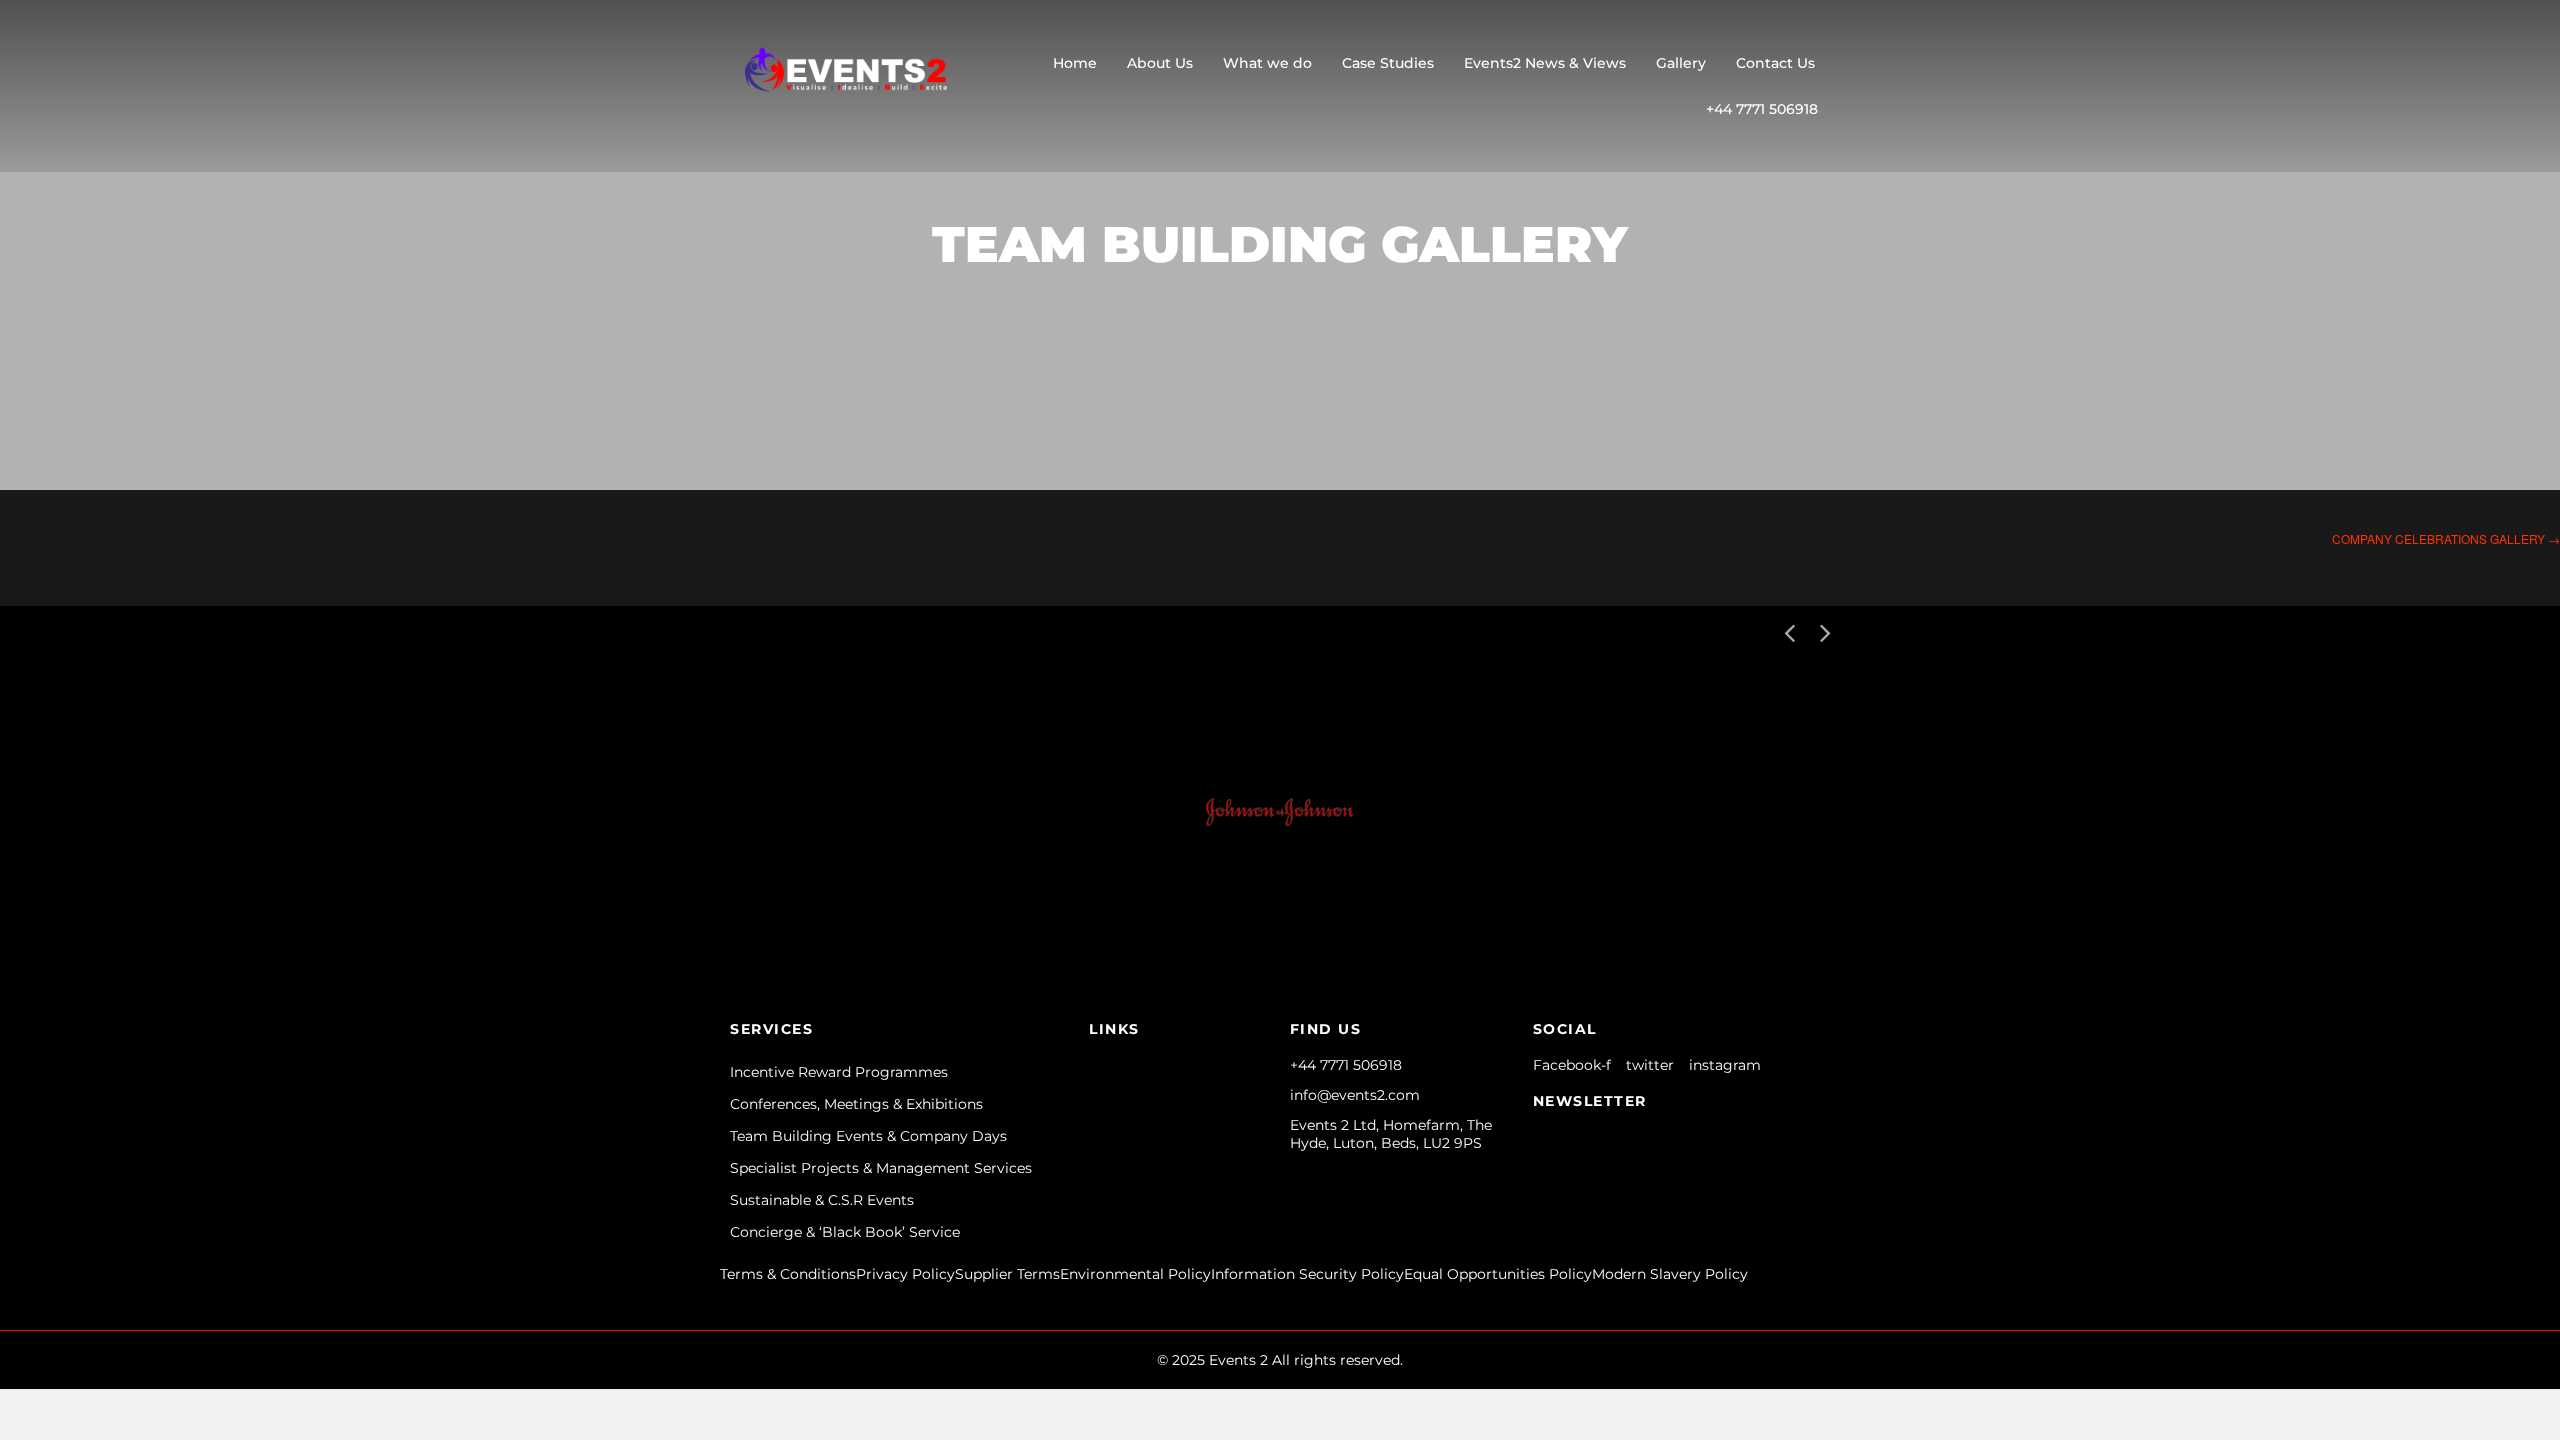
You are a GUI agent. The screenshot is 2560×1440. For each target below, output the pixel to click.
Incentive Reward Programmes (839, 1072)
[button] (1825, 631)
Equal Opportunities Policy (1498, 1274)
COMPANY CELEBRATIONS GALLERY (2446, 538)
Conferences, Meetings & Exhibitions (856, 1104)
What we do (1267, 63)
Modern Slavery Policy (1670, 1274)
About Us (1160, 63)
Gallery (1681, 63)
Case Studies (1388, 63)
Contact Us (1775, 63)
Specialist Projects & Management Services (881, 1168)
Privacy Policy (905, 1274)
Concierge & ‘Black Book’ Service (845, 1232)
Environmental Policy (1135, 1274)
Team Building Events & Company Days (868, 1136)
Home (1075, 63)
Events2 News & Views (1545, 63)
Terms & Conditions (788, 1274)
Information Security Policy (1307, 1274)
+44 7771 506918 (1762, 109)
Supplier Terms (1007, 1274)
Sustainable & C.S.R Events (822, 1200)
